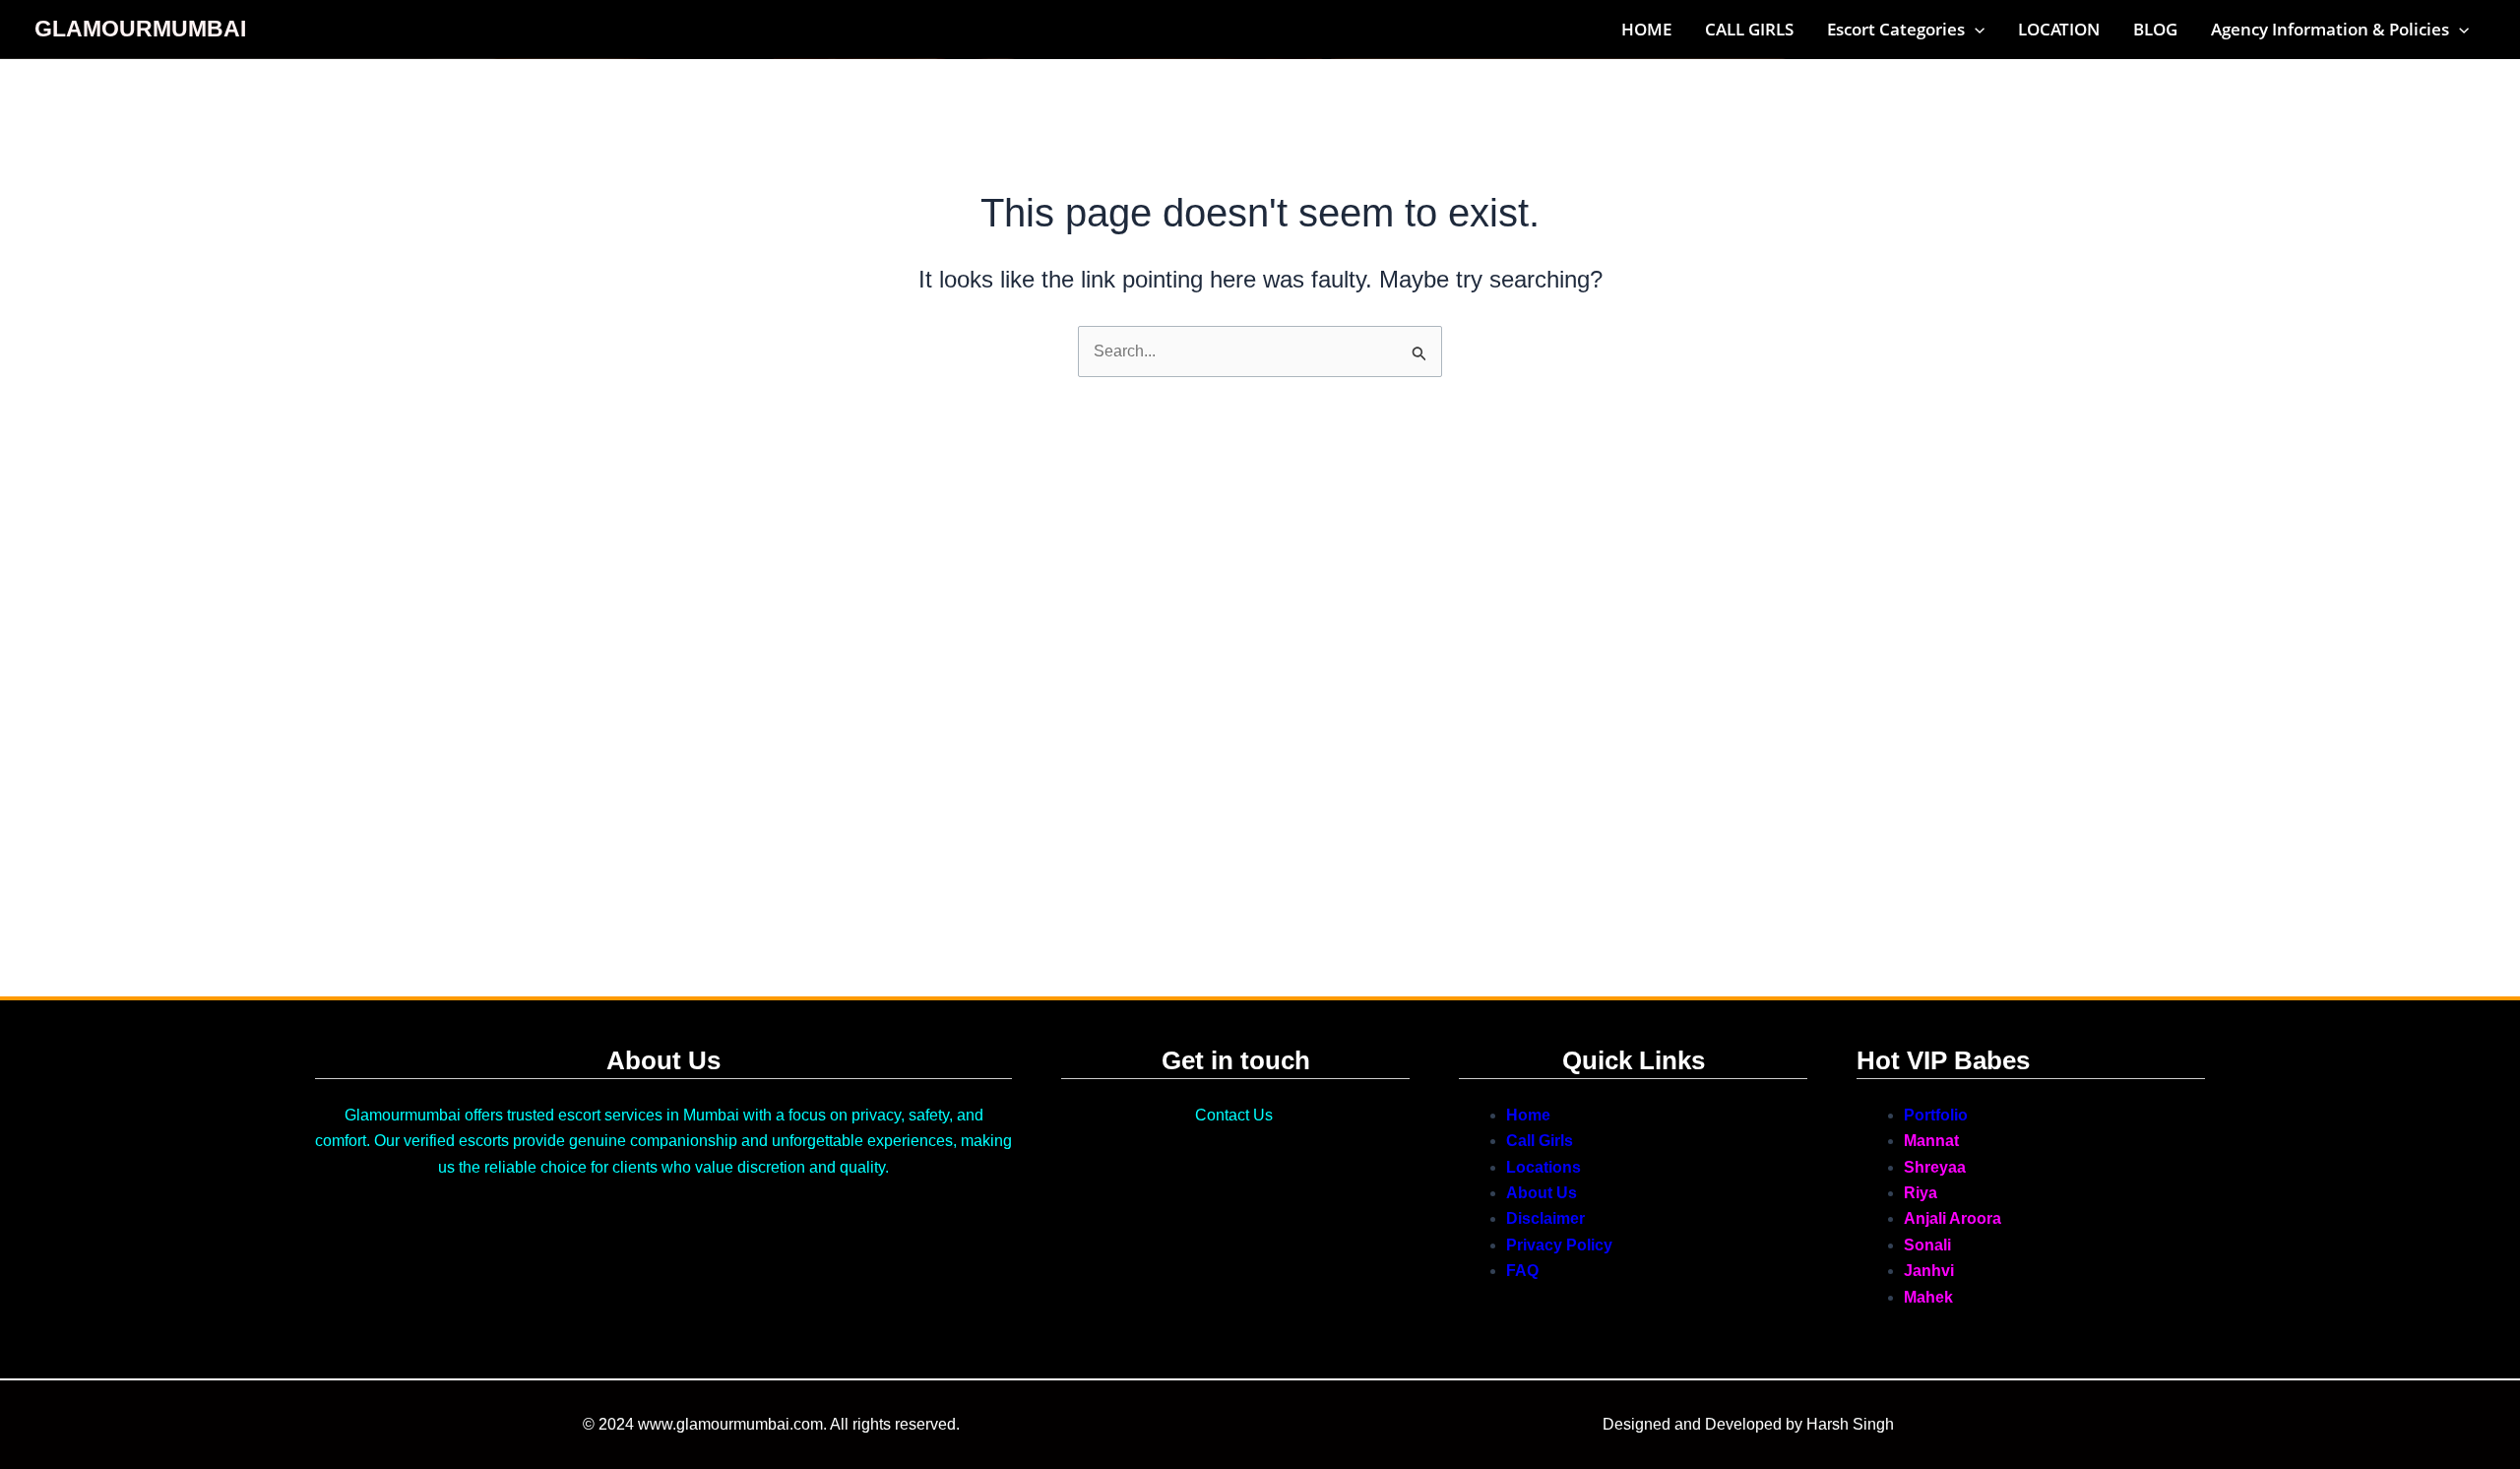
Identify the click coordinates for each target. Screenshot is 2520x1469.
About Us (1542, 1193)
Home (1528, 1115)
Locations (1543, 1167)
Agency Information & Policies (2330, 29)
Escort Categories (1896, 29)
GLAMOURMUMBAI (140, 29)
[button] (1975, 30)
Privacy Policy (1559, 1245)
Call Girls (1540, 1141)
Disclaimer (1545, 1218)
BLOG (2155, 29)
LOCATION (2059, 29)
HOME (1646, 29)
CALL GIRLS (1749, 29)
